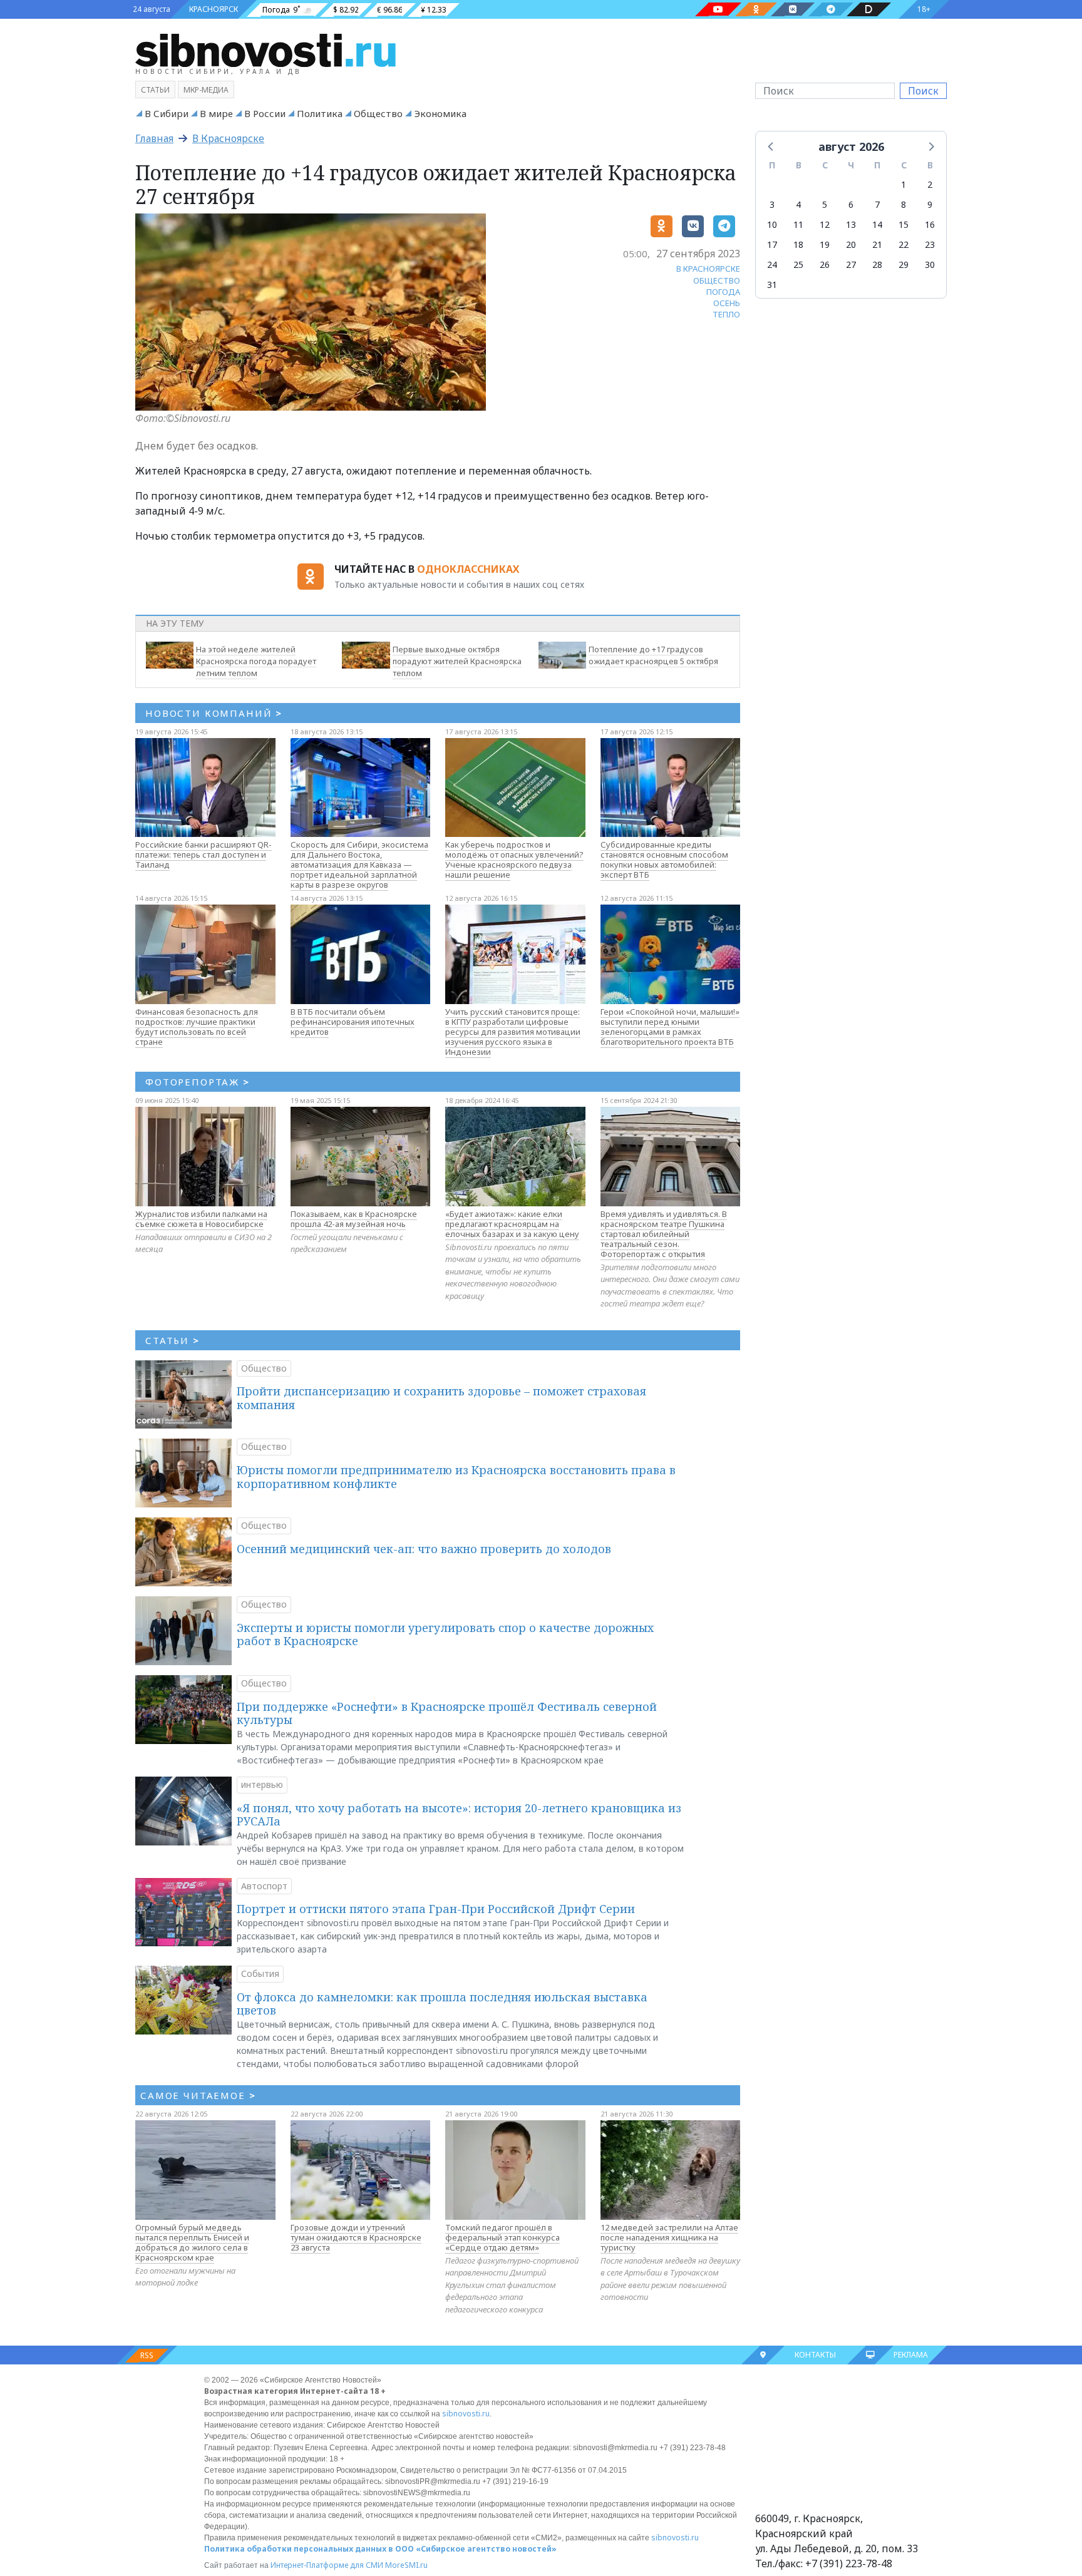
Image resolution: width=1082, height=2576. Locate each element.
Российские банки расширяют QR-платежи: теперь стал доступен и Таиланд (204, 854)
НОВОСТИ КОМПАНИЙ (214, 713)
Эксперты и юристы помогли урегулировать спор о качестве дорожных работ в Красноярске (445, 1634)
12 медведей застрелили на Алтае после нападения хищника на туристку (669, 2237)
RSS (147, 2355)
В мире (216, 113)
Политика (320, 113)
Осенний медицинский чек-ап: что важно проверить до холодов (424, 1549)
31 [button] (772, 285)
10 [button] (772, 224)
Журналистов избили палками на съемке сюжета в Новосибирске (201, 1219)
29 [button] (904, 264)
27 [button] (851, 264)
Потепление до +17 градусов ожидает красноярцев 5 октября (653, 655)
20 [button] (851, 244)
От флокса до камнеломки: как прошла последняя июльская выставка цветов (442, 2004)
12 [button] (825, 224)
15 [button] (904, 224)
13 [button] (851, 224)
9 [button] (930, 204)
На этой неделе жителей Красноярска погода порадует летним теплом (256, 661)
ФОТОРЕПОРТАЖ (198, 1082)
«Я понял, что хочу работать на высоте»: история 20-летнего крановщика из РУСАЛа (459, 1815)
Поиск (923, 91)
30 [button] (930, 264)
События (260, 1973)
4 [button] (798, 204)
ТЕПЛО (726, 314)
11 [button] (798, 224)
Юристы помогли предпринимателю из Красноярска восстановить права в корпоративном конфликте (456, 1477)
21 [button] (877, 244)
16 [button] (930, 224)
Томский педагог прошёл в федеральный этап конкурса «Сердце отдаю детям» (502, 2237)
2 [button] (930, 184)
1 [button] (904, 184)
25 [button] (798, 264)
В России (265, 113)
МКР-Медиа (206, 90)
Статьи (155, 90)
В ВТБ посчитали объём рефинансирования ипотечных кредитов (353, 1022)
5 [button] (825, 204)
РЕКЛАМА (911, 2355)
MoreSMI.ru (406, 2565)
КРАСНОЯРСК (214, 9)
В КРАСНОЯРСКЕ (708, 269)
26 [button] (825, 264)
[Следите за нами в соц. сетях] (718, 9)
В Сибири (167, 113)
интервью (262, 1784)
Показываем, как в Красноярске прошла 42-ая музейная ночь (354, 1219)
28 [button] (877, 264)
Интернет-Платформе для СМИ (327, 2565)
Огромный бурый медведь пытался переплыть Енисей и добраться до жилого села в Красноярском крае (192, 2242)
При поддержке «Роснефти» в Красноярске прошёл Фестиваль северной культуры (447, 1713)
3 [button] (772, 204)
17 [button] (772, 244)
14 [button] (877, 224)
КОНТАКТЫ (815, 2355)
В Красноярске (228, 138)
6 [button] (851, 204)
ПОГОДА (723, 292)
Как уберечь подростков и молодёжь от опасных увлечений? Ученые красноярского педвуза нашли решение (514, 860)
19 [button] (825, 244)
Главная (154, 138)
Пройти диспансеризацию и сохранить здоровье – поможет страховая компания (441, 1398)
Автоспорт (264, 1886)
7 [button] (877, 204)
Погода (276, 10)
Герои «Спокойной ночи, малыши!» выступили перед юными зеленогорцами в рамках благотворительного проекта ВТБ (670, 1027)
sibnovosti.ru (466, 2414)
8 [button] (904, 204)
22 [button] (904, 244)
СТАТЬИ (173, 1340)
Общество (378, 113)
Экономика (440, 113)
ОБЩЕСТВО (717, 280)
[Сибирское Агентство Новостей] (265, 49)
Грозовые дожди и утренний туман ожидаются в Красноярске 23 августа (356, 2237)
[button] (771, 146)
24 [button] (772, 264)
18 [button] (798, 244)
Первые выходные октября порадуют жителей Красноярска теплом (457, 661)
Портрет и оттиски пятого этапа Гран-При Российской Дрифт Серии (436, 1909)
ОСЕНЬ (727, 303)
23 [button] (930, 244)
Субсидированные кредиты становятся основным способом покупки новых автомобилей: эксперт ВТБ (664, 860)
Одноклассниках (468, 569)
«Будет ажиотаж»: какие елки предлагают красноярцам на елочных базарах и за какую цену (512, 1224)
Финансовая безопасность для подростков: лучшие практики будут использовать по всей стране (197, 1027)
